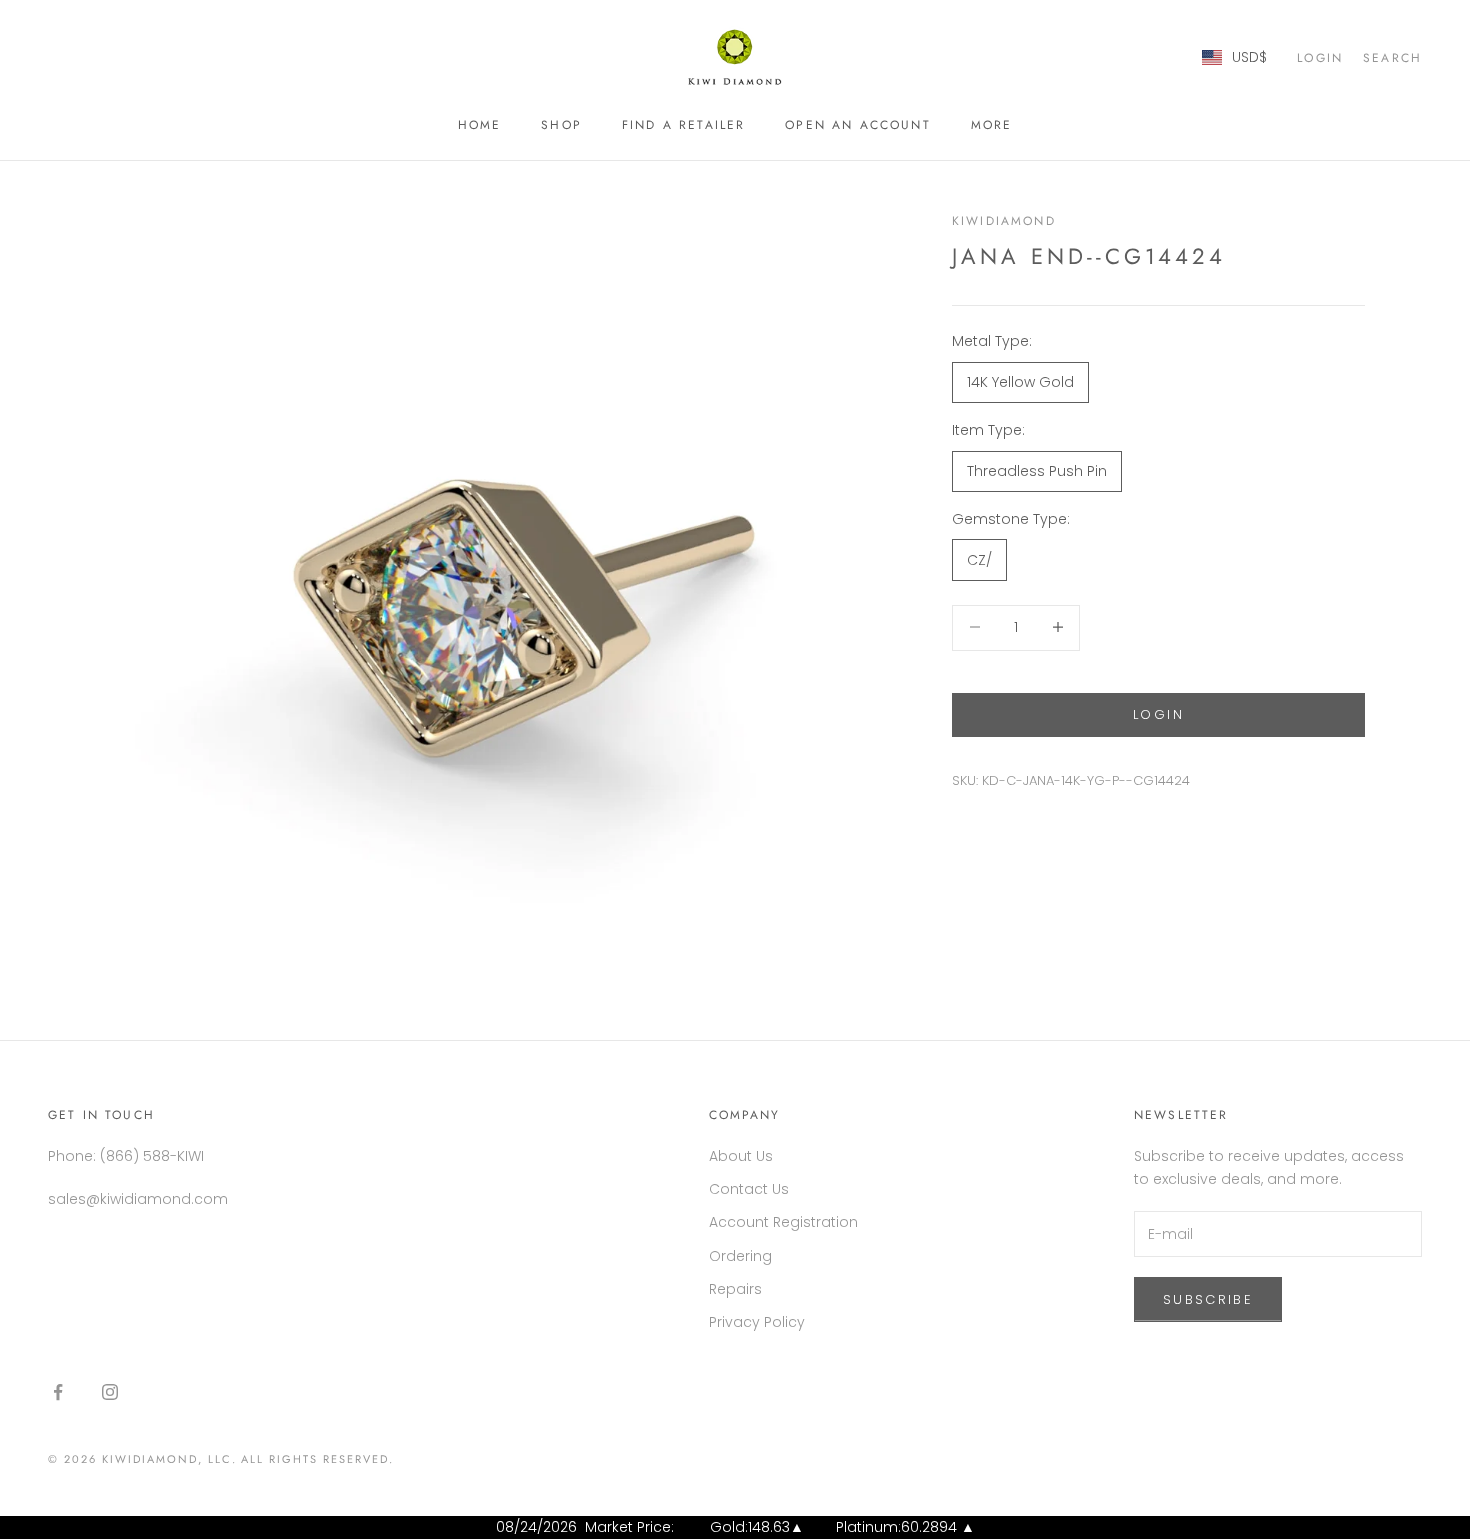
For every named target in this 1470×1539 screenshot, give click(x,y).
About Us (741, 1156)
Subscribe (1208, 1299)
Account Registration (783, 1222)
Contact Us (749, 1189)
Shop (561, 125)
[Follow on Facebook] (58, 1392)
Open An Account (857, 125)
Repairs (735, 1289)
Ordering (740, 1256)
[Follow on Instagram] (110, 1392)
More (992, 125)
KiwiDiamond (1004, 221)
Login (1158, 713)
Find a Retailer (683, 125)
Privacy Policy (757, 1322)
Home (480, 125)
